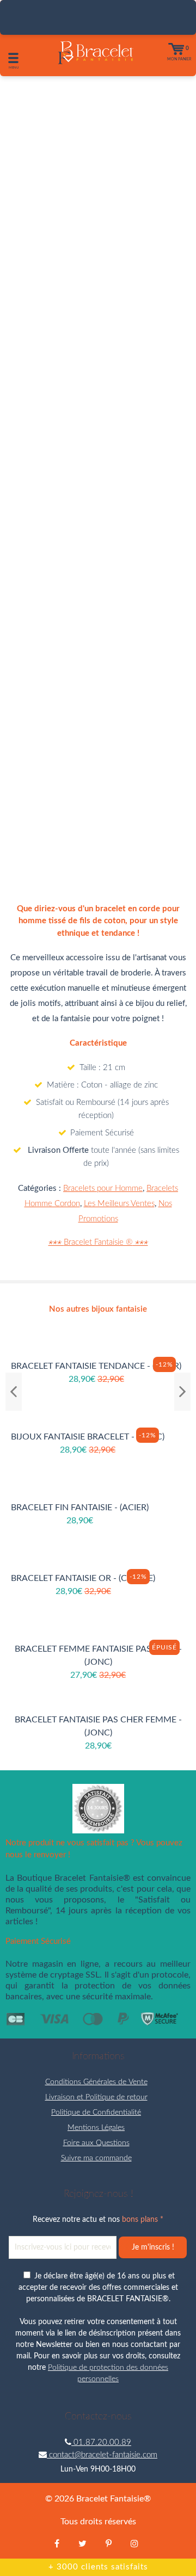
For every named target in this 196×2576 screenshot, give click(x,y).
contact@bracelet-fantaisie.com (102, 2455)
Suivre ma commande (96, 2158)
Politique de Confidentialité (96, 2112)
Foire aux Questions (96, 2143)
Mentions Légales (96, 2128)
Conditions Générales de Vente (96, 2082)
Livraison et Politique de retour (96, 2097)
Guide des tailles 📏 (98, 796)
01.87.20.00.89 (101, 2442)
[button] (82, 759)
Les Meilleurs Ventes (119, 1204)
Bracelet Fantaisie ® (98, 1242)
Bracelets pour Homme (103, 1188)
